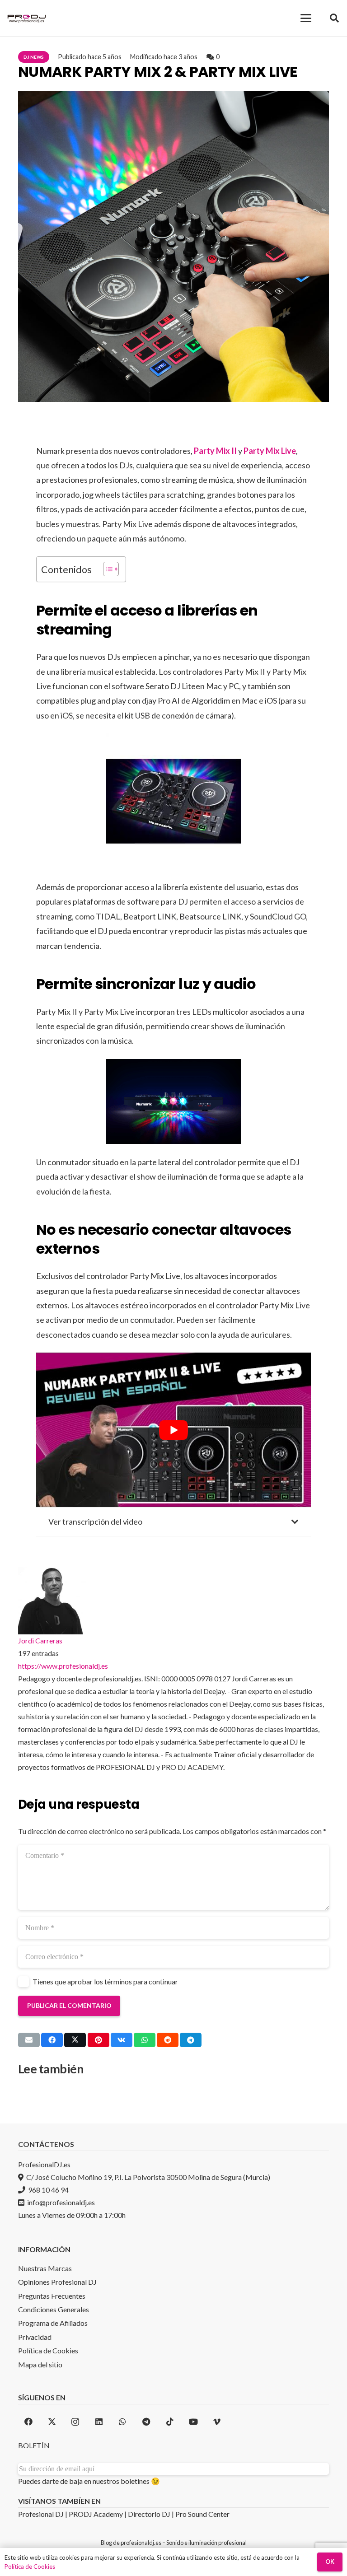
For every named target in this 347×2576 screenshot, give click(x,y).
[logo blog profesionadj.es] (27, 18)
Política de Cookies (30, 2567)
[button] (306, 18)
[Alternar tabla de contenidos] (106, 569)
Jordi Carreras (40, 1640)
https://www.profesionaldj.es (63, 1666)
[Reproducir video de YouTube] (173, 1430)
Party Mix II (215, 451)
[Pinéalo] (98, 2040)
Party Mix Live (270, 451)
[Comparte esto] (52, 2040)
